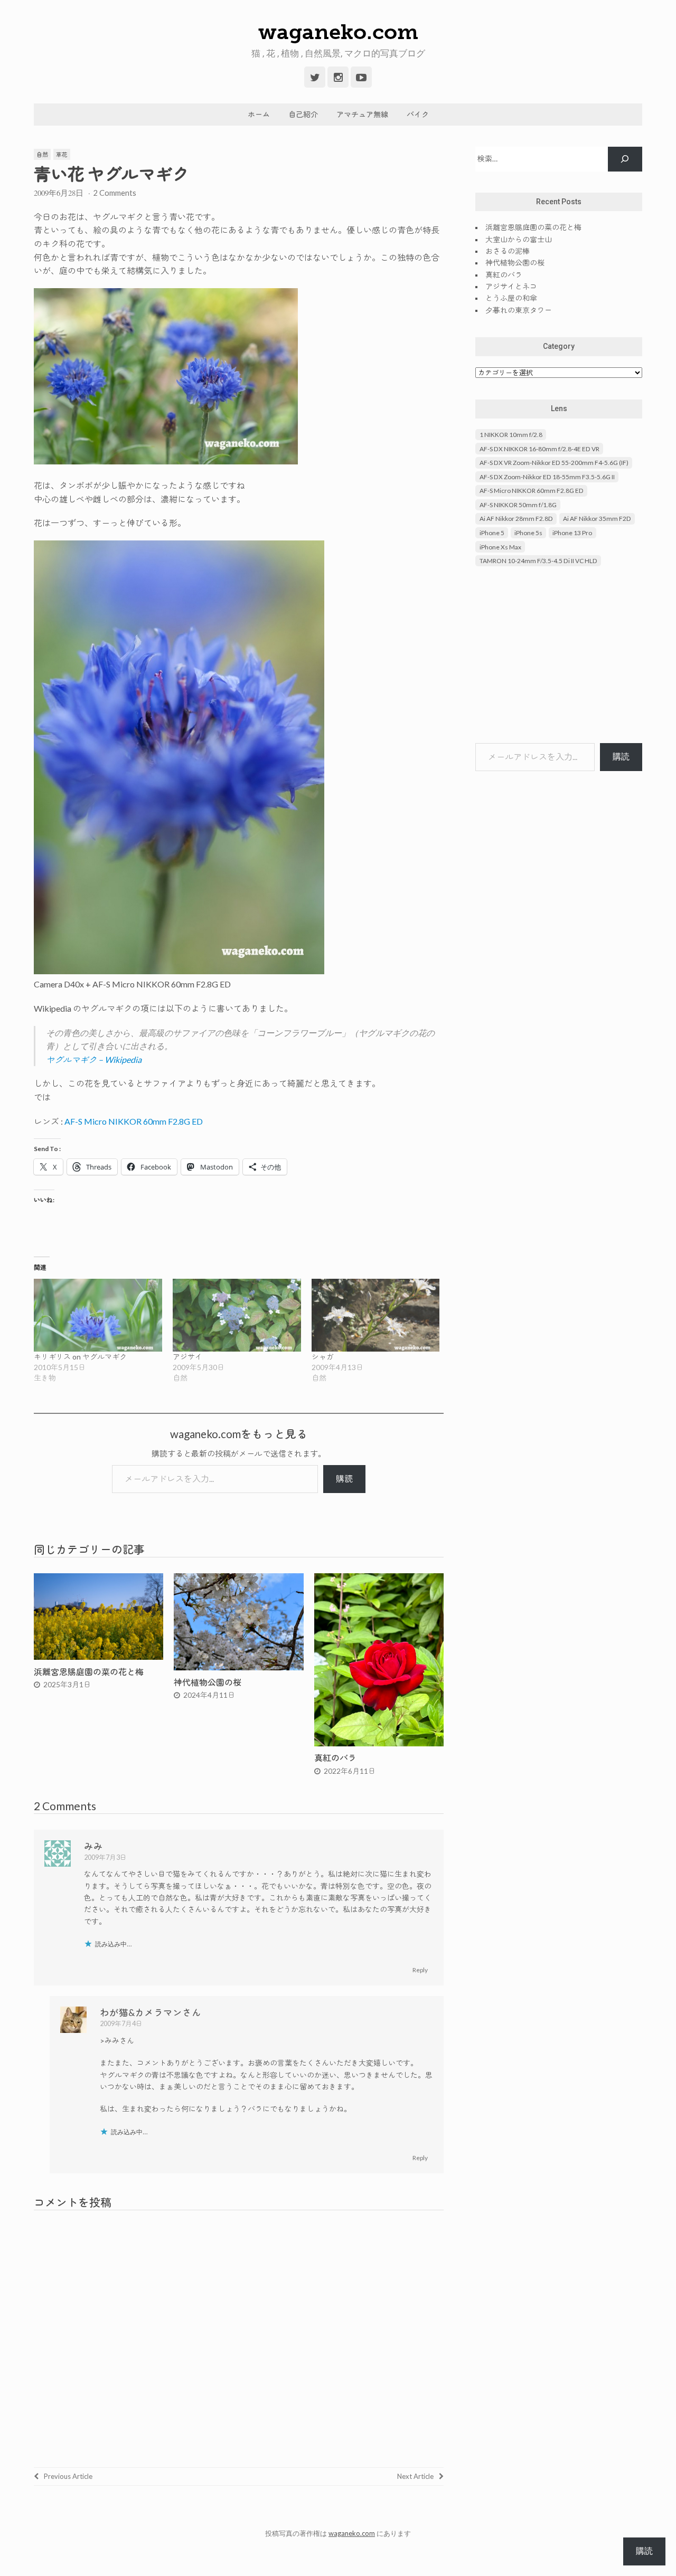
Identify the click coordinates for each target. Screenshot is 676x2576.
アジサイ (187, 1357)
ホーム (259, 114)
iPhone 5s (528, 533)
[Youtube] (361, 77)
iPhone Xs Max (500, 547)
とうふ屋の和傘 (511, 298)
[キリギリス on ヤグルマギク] (98, 1315)
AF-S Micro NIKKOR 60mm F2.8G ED (134, 1121)
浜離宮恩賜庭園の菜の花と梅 (89, 1672)
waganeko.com (338, 32)
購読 (344, 1479)
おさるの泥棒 (508, 251)
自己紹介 (303, 114)
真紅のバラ (335, 1758)
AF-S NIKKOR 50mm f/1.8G (518, 505)
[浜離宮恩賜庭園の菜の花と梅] (98, 1656)
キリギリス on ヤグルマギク (80, 1357)
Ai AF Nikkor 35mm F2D (597, 519)
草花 (62, 154)
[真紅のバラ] (379, 1743)
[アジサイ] (237, 1315)
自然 (42, 154)
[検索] (625, 159)
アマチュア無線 (362, 114)
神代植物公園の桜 (208, 1682)
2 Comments (115, 193)
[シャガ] (376, 1315)
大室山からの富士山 (519, 239)
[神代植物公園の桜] (238, 1667)
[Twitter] (315, 77)
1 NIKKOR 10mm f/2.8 (511, 435)
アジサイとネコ (511, 286)
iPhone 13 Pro (572, 533)
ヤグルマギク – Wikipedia (94, 1059)
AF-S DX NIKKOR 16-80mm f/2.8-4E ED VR (539, 449)
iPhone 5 (492, 533)
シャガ (323, 1357)
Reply (420, 1970)
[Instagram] (338, 77)
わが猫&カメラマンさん (151, 2013)
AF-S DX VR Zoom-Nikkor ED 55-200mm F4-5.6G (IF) (554, 463)
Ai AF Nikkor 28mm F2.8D (516, 519)
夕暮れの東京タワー (519, 310)
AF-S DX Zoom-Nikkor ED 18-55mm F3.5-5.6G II (547, 477)
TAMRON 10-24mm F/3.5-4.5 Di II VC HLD (538, 561)
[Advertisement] (559, 656)
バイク (418, 114)
